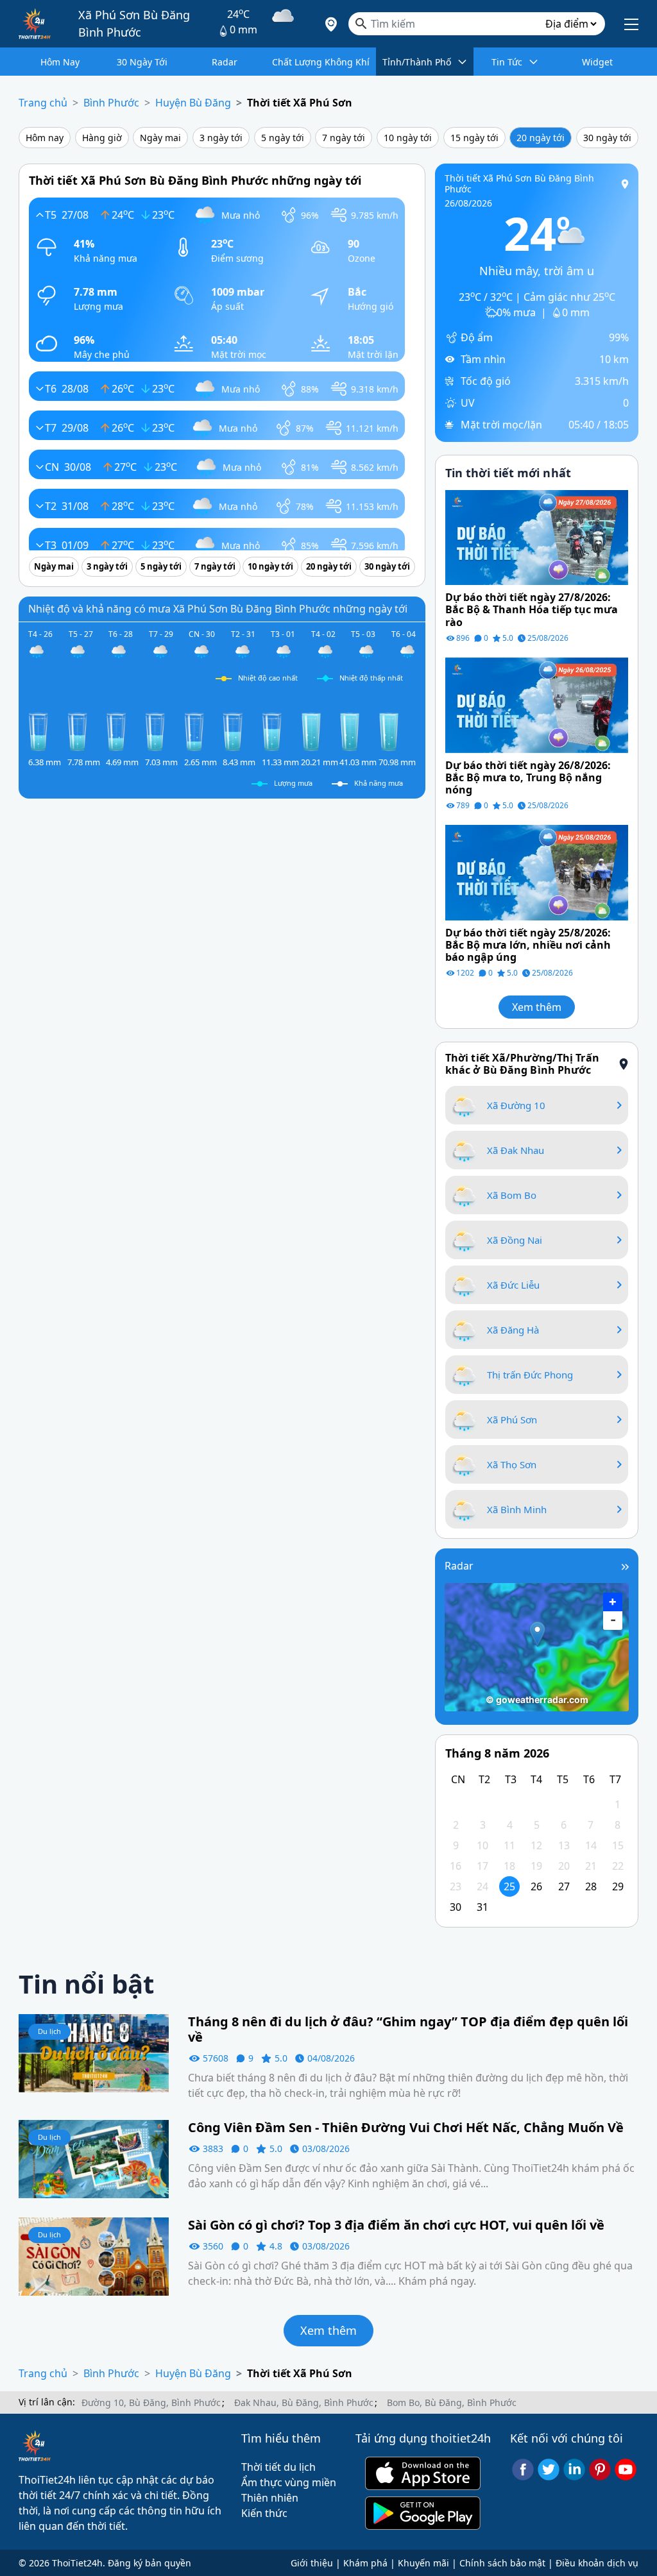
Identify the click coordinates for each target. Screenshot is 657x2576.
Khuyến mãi (423, 2563)
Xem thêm (537, 1007)
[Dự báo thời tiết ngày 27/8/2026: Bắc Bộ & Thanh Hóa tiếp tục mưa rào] (537, 536)
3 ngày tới (221, 138)
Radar (459, 1566)
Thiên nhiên (270, 2498)
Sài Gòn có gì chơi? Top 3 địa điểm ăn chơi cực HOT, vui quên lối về (396, 2225)
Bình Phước (111, 103)
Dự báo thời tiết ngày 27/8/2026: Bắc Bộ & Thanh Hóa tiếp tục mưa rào (532, 610)
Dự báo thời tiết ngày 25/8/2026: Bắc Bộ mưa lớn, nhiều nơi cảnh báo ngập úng (528, 945)
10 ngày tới (408, 138)
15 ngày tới (474, 138)
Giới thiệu (312, 2563)
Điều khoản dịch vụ (597, 2563)
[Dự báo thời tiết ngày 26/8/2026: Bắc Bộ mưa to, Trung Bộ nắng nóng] (537, 704)
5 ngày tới (283, 138)
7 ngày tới (344, 138)
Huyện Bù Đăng (193, 103)
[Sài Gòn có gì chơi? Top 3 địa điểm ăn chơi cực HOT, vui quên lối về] (94, 2255)
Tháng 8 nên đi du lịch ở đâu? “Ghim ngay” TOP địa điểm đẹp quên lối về (408, 2029)
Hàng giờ (102, 138)
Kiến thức (264, 2513)
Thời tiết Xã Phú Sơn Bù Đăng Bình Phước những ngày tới (195, 180)
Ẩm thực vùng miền (289, 2482)
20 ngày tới (541, 138)
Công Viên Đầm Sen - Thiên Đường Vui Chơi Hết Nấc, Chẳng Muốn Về (406, 2128)
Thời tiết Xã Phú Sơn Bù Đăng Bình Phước (519, 183)
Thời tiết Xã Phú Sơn (300, 103)
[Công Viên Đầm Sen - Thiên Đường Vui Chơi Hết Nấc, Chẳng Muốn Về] (94, 2158)
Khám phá (365, 2563)
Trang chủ (43, 103)
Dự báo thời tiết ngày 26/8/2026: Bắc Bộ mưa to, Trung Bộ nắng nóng (528, 778)
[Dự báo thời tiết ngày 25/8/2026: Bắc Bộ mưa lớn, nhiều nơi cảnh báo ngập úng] (537, 872)
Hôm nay (45, 138)
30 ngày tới (607, 138)
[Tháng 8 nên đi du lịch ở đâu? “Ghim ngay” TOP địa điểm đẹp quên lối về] (94, 2053)
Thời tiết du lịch (278, 2467)
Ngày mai (160, 138)
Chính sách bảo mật (502, 2563)
